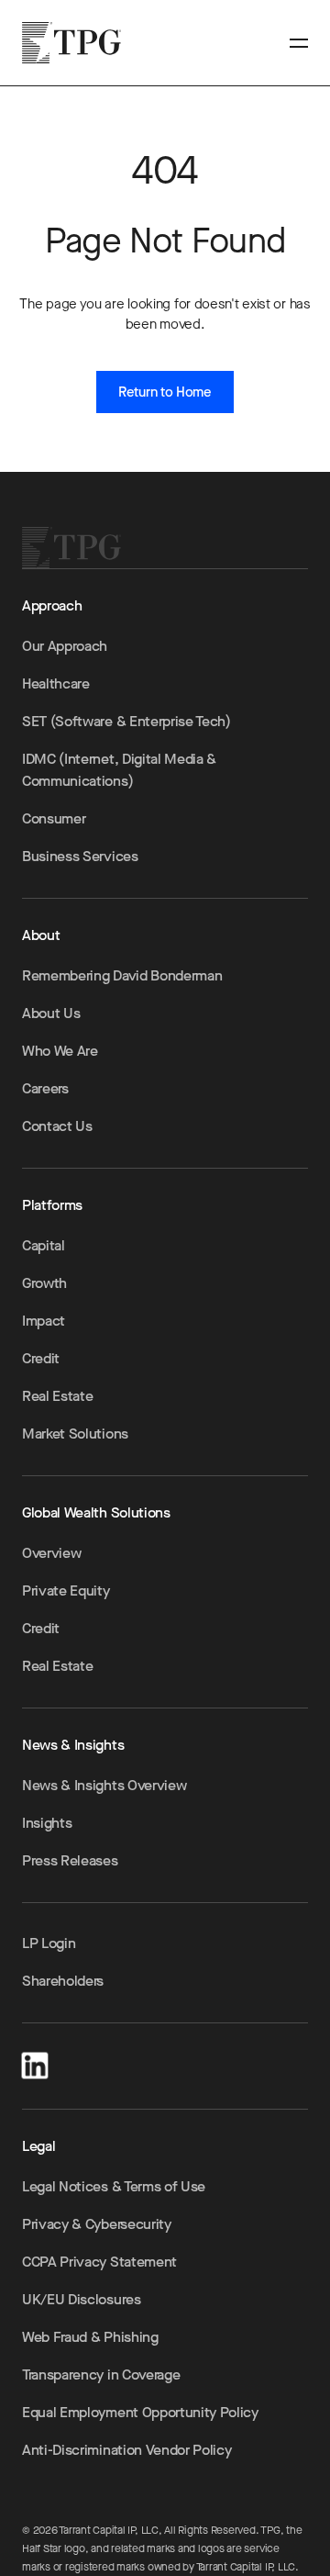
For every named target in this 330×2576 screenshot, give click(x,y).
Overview (51, 1553)
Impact (44, 1321)
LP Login (49, 1943)
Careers (45, 1088)
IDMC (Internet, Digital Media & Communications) (119, 770)
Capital (44, 1245)
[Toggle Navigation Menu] (299, 43)
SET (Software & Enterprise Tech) (126, 721)
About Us (51, 1013)
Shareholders (63, 1981)
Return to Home (165, 392)
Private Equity (66, 1590)
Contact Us (57, 1126)
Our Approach (65, 646)
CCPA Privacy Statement (99, 2262)
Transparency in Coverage (101, 2374)
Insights (47, 1823)
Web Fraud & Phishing (90, 2337)
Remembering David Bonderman (122, 975)
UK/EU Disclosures (82, 2299)
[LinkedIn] (35, 2062)
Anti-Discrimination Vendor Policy (126, 2450)
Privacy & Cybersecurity (97, 2224)
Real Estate (57, 1396)
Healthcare (56, 683)
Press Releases (70, 1860)
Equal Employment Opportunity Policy (140, 2412)
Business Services (80, 856)
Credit (41, 1358)
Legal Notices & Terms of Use (114, 2186)
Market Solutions (75, 1434)
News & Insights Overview (104, 1785)
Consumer (54, 818)
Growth (44, 1283)
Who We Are (60, 1051)
